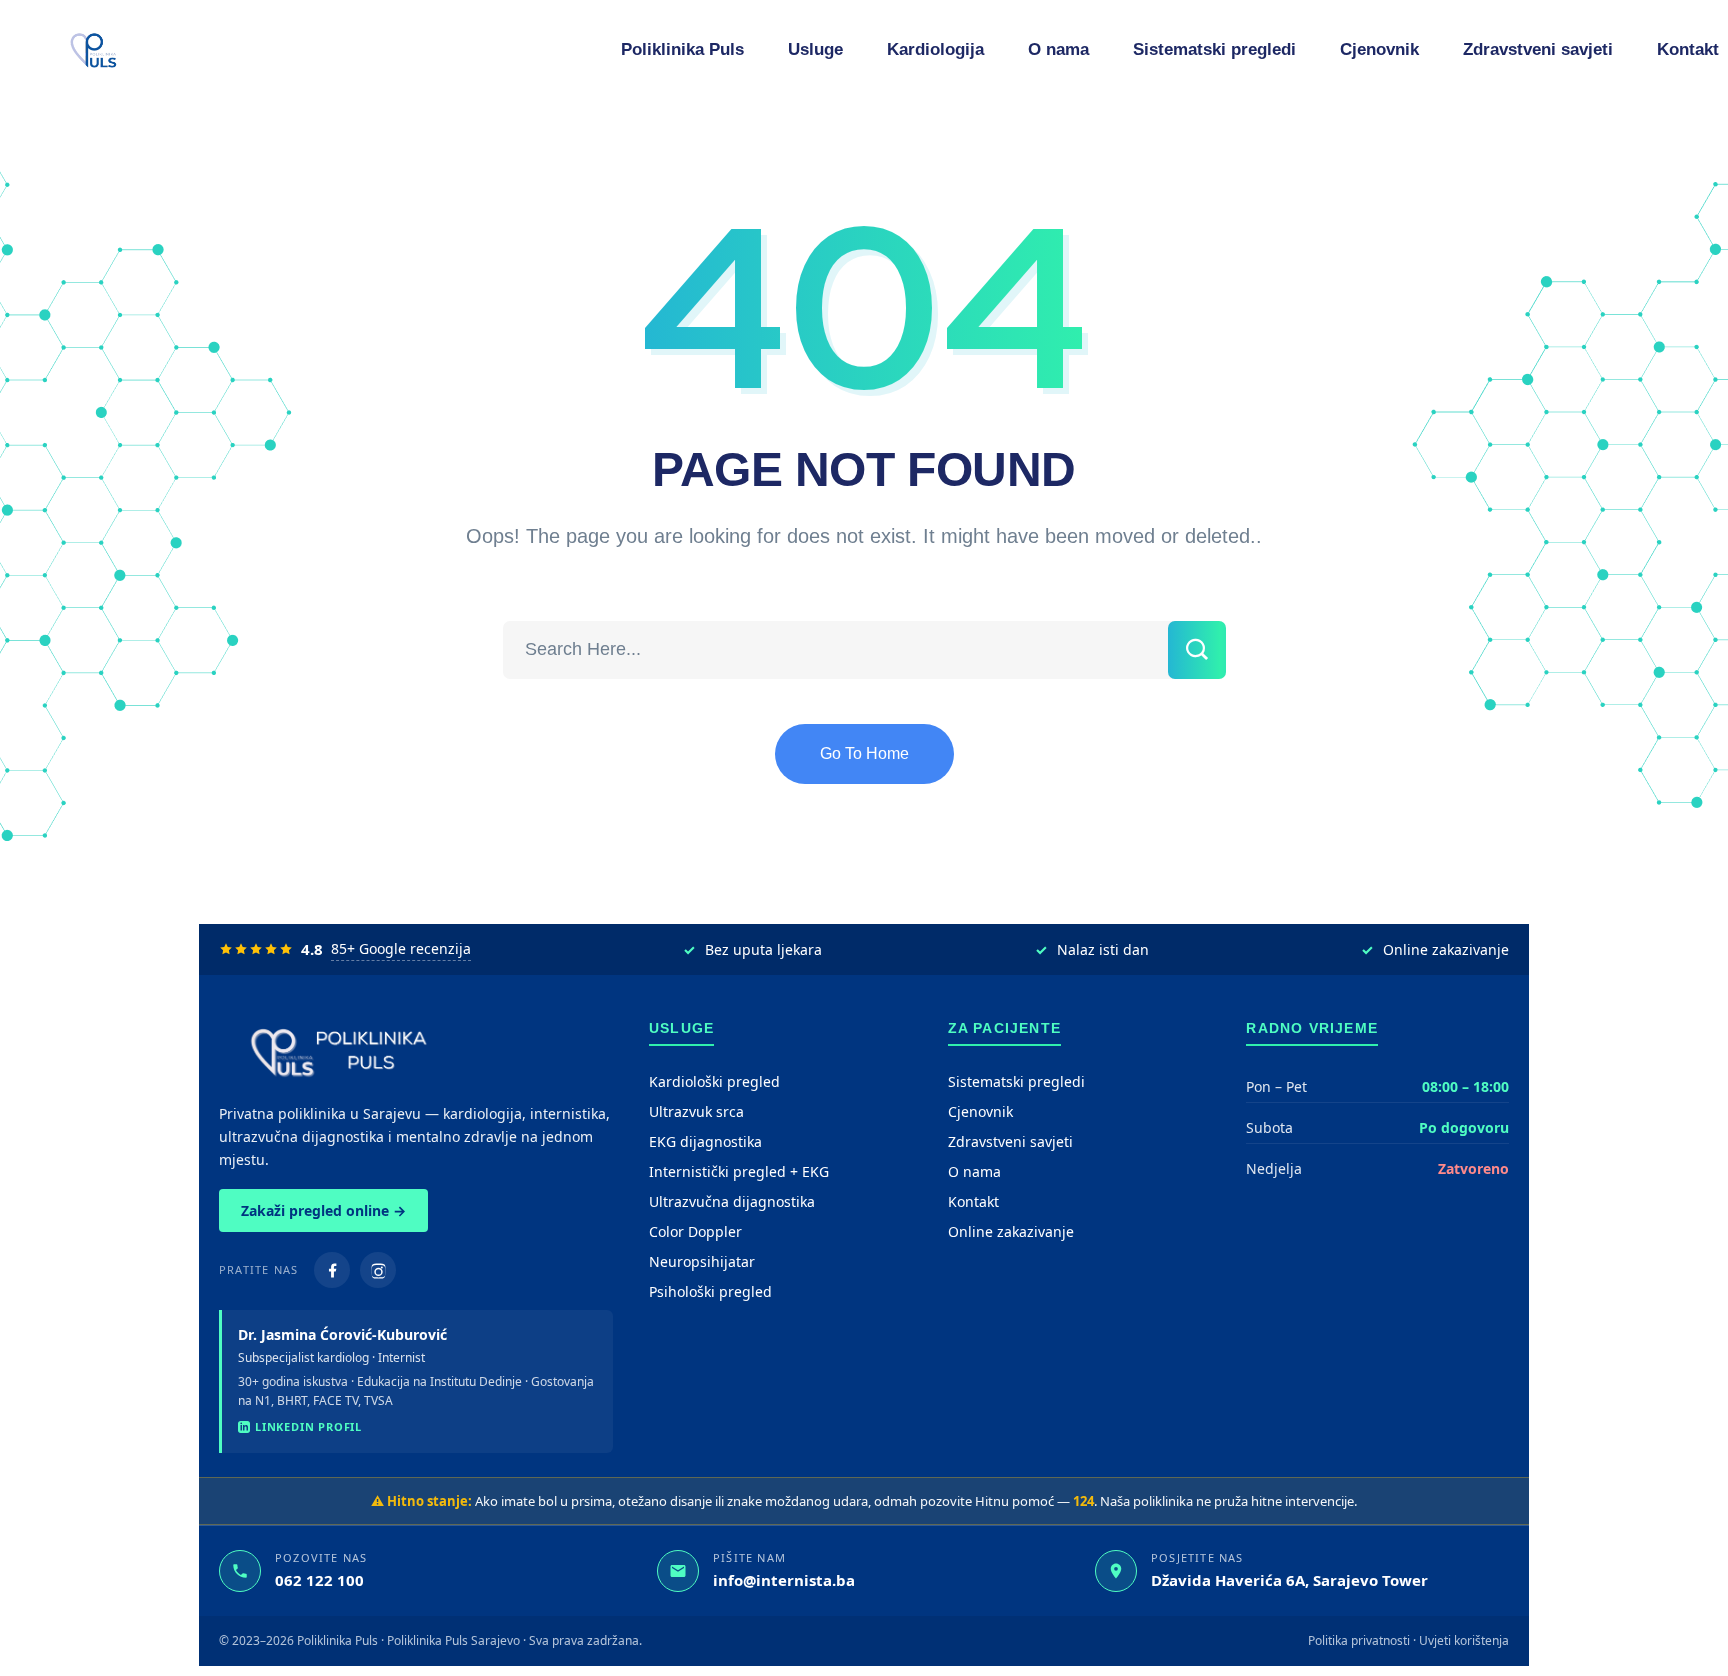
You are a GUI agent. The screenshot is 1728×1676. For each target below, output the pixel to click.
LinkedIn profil (308, 1426)
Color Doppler (695, 1231)
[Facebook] (332, 1270)
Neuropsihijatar (702, 1261)
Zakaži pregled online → (323, 1210)
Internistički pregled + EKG (739, 1171)
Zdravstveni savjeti (1010, 1141)
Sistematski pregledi (1016, 1081)
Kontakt (973, 1201)
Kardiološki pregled (714, 1081)
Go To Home (864, 753)
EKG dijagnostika (705, 1141)
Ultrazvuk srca (696, 1111)
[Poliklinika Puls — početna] (416, 1051)
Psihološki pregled (710, 1291)
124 (1083, 1501)
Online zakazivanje (1011, 1231)
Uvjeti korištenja (1464, 1640)
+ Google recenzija (401, 948)
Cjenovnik (980, 1111)
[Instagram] (378, 1270)
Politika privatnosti (1359, 1640)
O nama (974, 1171)
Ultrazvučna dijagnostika (732, 1201)
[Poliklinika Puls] (93, 50)
